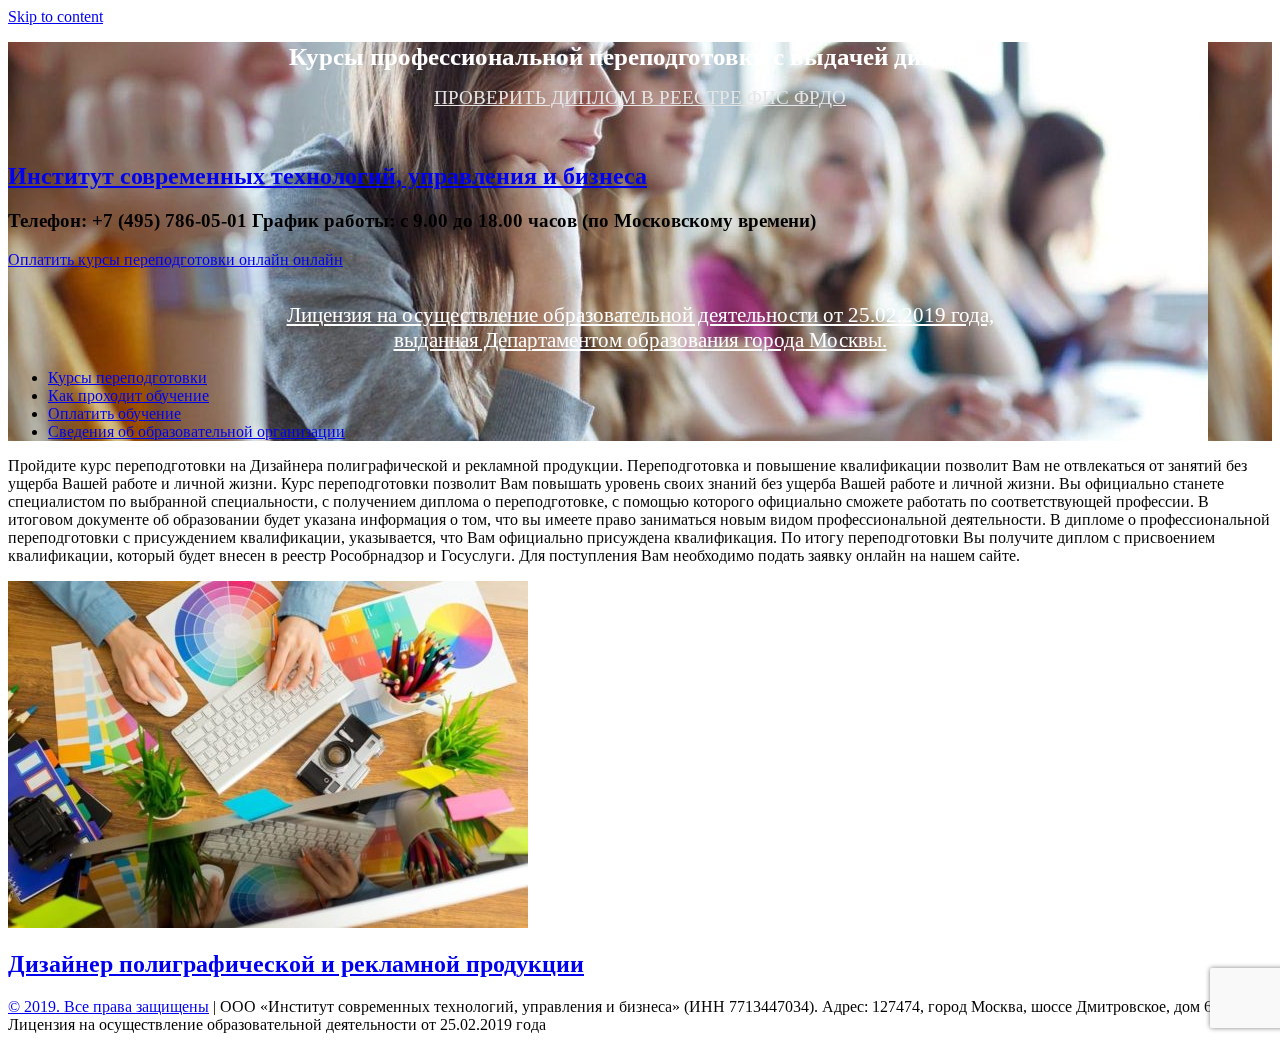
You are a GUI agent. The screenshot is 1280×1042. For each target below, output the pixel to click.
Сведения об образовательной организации (196, 431)
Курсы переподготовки (127, 377)
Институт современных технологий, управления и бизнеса (327, 176)
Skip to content (55, 16)
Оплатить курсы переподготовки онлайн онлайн (175, 259)
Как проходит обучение (128, 395)
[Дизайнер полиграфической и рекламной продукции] (268, 922)
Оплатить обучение (114, 413)
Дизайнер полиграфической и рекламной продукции (296, 964)
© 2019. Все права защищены (108, 1006)
